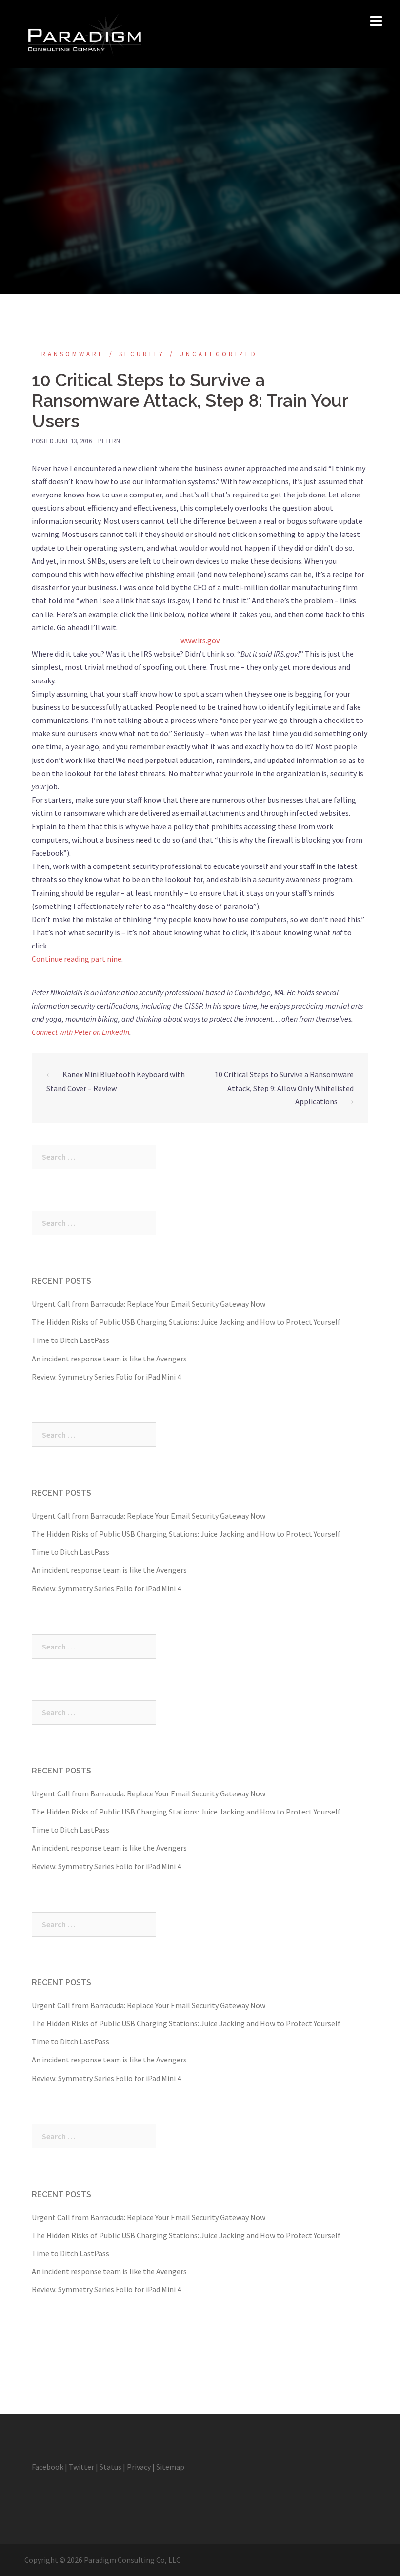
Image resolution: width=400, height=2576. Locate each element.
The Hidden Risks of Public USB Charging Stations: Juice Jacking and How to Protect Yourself (186, 1322)
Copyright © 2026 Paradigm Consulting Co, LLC (102, 2560)
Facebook (48, 2467)
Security (142, 354)
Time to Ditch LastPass (70, 1340)
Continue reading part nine (77, 959)
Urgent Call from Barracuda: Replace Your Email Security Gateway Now (149, 1304)
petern (109, 441)
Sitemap (170, 2467)
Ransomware (73, 354)
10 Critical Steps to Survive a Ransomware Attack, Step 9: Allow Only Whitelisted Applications (284, 1088)
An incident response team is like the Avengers (109, 1359)
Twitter (81, 2467)
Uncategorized (219, 354)
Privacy (139, 2467)
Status (110, 2467)
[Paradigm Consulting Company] (84, 33)
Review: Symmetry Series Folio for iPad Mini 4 (106, 1377)
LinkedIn (116, 1032)
